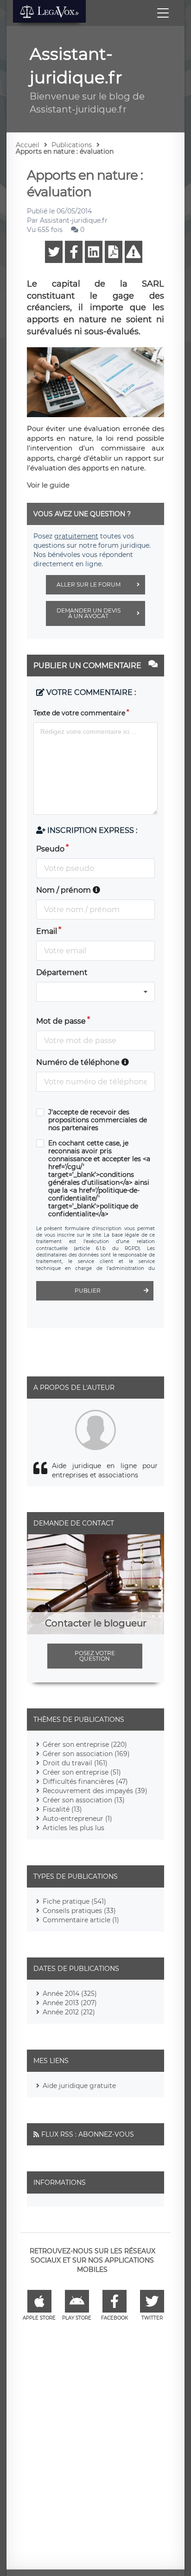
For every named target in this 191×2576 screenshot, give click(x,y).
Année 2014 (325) (70, 1994)
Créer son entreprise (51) (82, 1772)
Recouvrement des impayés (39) (95, 1791)
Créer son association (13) (84, 1800)
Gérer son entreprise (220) (85, 1744)
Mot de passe (61, 1021)
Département (62, 972)
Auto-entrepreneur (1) (77, 1819)
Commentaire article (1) (81, 1920)
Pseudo (50, 849)
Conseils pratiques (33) (79, 1911)
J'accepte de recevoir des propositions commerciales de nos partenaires (98, 1120)
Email (47, 931)
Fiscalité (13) (62, 1809)
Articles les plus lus (73, 1828)
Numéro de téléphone (79, 1062)
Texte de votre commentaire (79, 713)
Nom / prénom (64, 890)
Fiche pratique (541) (74, 1901)
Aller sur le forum (89, 585)
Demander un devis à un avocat (89, 613)
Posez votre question (95, 1656)
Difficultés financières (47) (85, 1782)
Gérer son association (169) (86, 1754)
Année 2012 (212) (69, 2012)
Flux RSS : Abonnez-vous (88, 2134)
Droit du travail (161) (75, 1763)
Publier (88, 1291)
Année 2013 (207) (70, 2003)
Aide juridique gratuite (79, 2086)
